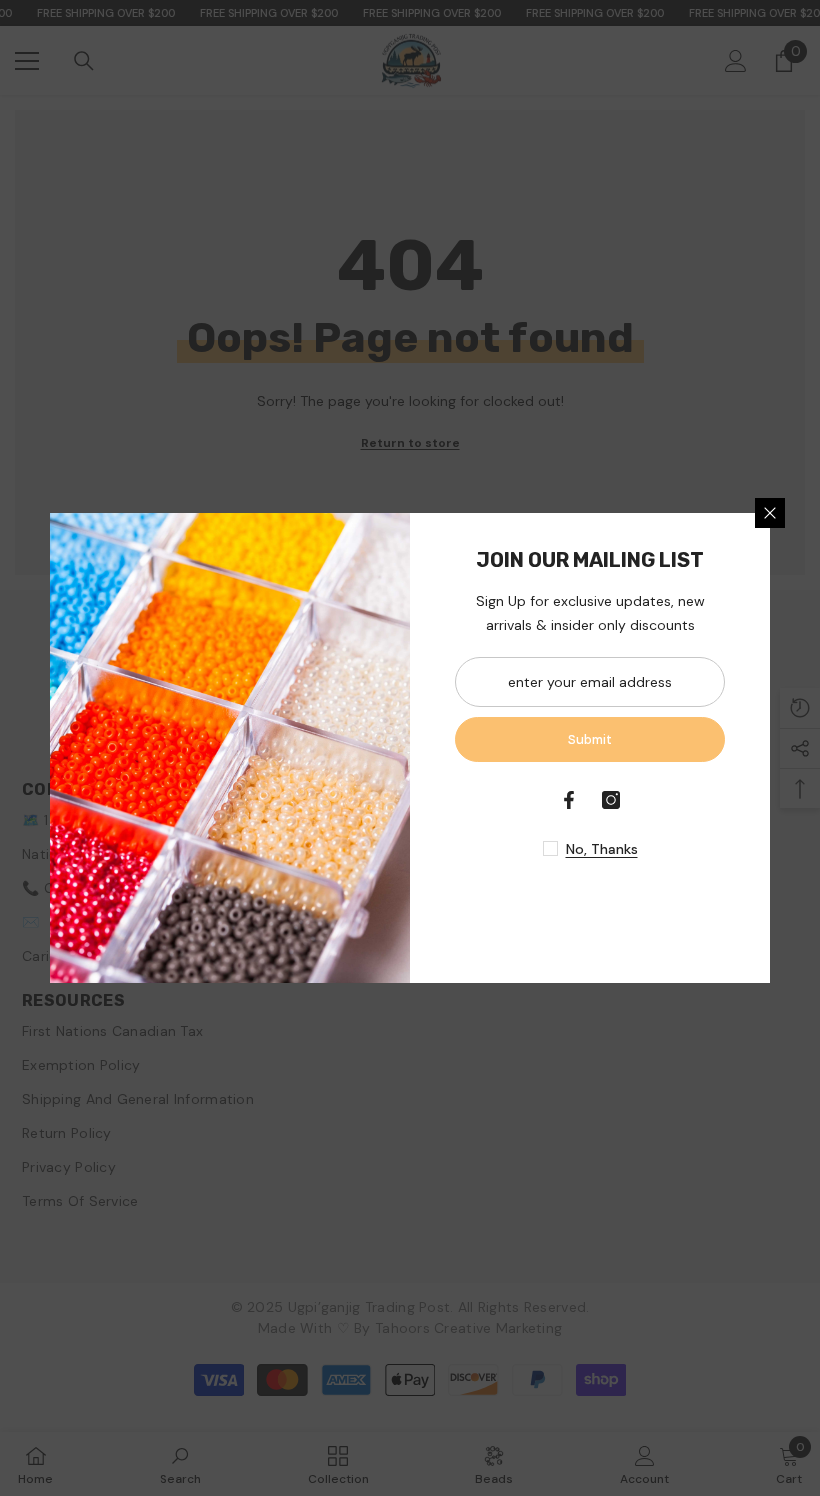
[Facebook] (569, 800)
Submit (590, 739)
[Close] (770, 513)
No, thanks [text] (602, 849)
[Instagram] (611, 800)
